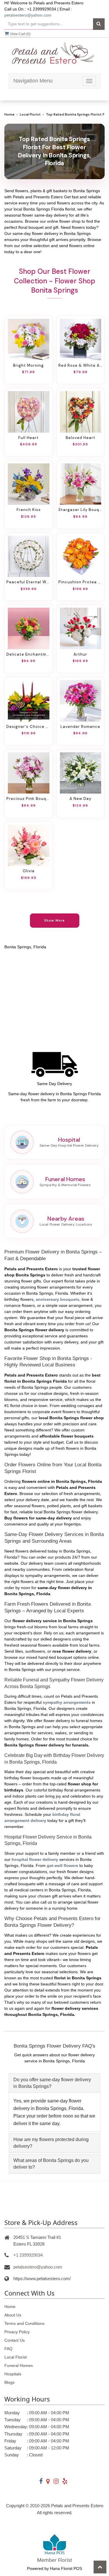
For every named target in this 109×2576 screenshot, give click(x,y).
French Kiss (29, 510)
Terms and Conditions (24, 2323)
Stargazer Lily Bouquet (81, 510)
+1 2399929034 (28, 2255)
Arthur (80, 654)
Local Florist (30, 114)
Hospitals (13, 2374)
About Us (13, 2315)
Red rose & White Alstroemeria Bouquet (81, 365)
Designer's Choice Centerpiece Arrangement (29, 727)
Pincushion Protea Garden (81, 582)
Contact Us (15, 2340)
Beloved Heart (81, 438)
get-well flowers (62, 1866)
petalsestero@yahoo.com (28, 15)
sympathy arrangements (67, 1702)
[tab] (54, 2083)
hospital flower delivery (35, 1859)
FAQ (8, 2349)
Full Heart (28, 438)
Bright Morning (28, 365)
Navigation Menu (33, 81)
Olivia (29, 871)
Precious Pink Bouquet (29, 799)
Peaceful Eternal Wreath (29, 582)
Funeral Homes (19, 2365)
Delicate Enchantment (29, 654)
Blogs (9, 2382)
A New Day (80, 799)
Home (9, 114)
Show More (54, 920)
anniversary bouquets (58, 1299)
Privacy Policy (17, 2332)
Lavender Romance (80, 727)
